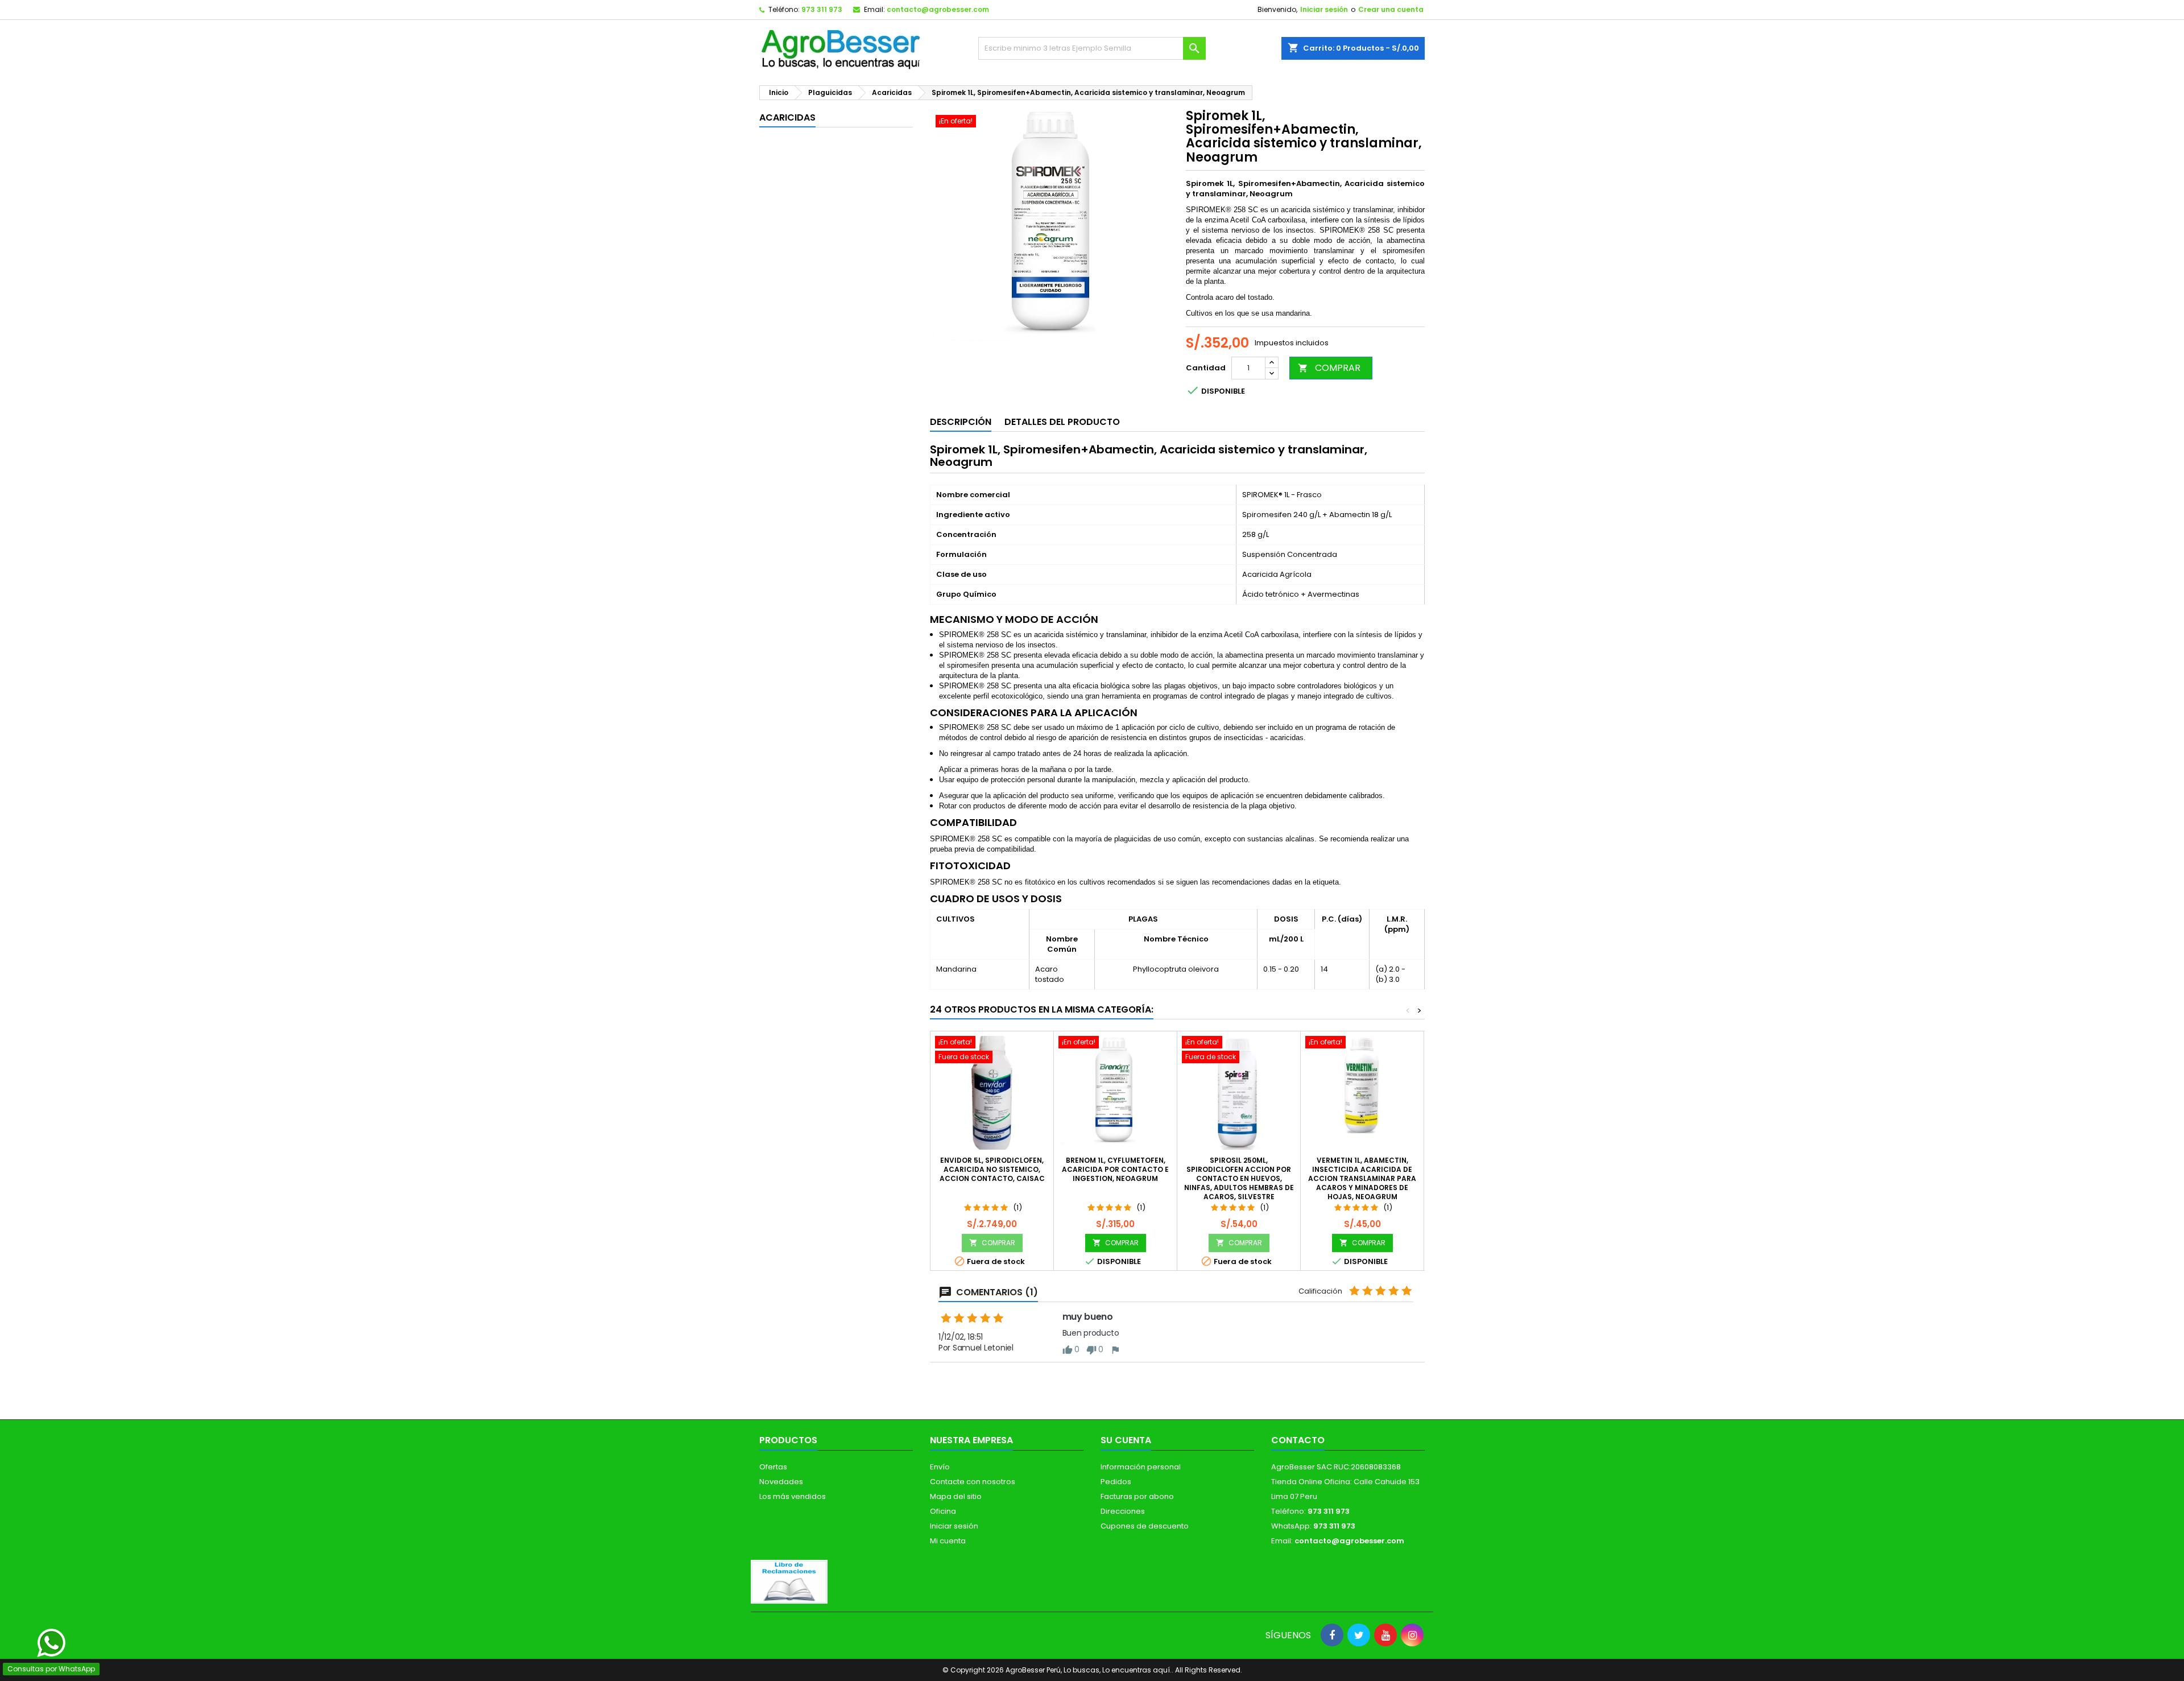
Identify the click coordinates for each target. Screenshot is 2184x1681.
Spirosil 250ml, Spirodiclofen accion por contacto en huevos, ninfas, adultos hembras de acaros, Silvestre (1239, 1178)
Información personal (1141, 1467)
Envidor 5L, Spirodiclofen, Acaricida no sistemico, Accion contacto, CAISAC (992, 1169)
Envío (940, 1467)
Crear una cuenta (1391, 9)
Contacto (1298, 1440)
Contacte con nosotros (973, 1482)
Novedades (781, 1482)
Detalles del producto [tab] (1062, 422)
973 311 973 (822, 9)
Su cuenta (1126, 1440)
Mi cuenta (948, 1541)
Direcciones (1123, 1511)
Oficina (943, 1511)
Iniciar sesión (1324, 9)
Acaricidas (787, 117)
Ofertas (773, 1467)
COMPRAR (1329, 368)
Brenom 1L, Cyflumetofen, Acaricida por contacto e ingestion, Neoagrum (1115, 1169)
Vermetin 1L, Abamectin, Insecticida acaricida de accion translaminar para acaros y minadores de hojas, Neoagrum (1362, 1178)
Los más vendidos (793, 1496)
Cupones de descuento (1145, 1526)
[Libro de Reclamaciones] (789, 1581)
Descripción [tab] (961, 422)
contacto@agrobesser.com (938, 9)
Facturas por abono (1137, 1496)
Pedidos (1116, 1482)
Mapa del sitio (956, 1496)
